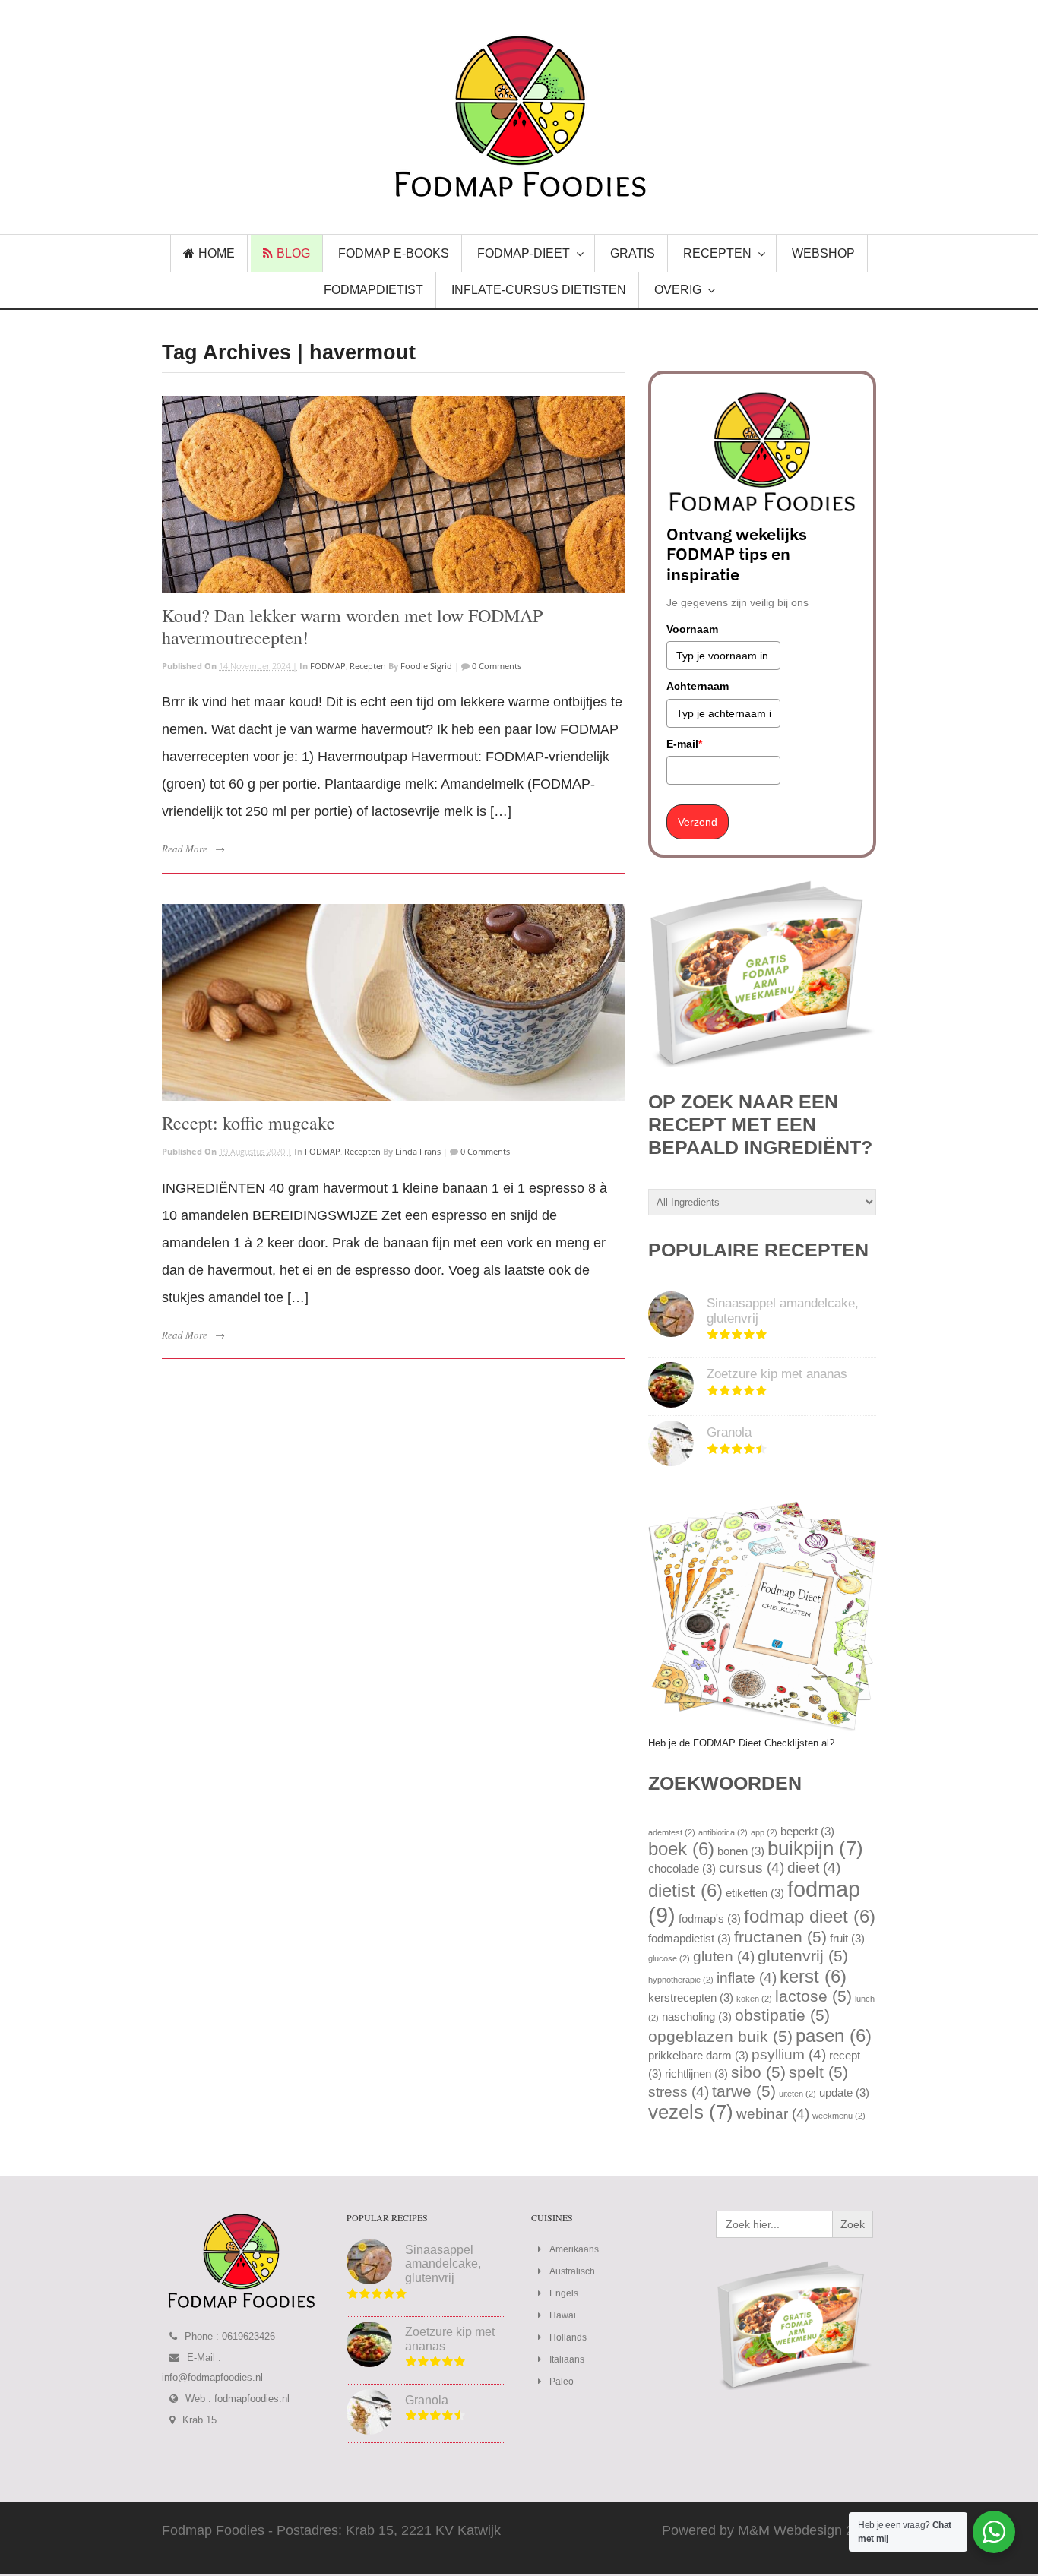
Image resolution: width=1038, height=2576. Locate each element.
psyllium (789, 2054)
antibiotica (723, 1832)
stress (679, 2092)
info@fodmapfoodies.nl (212, 2377)
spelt (818, 2072)
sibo (758, 2072)
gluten (724, 1956)
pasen (834, 2036)
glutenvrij (803, 1956)
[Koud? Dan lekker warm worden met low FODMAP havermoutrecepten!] (394, 495)
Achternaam (698, 686)
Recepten (368, 666)
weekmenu (839, 2116)
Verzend (698, 822)
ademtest (672, 1832)
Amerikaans (574, 2249)
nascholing (697, 2017)
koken (754, 1999)
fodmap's (710, 1919)
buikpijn (815, 1848)
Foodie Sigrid (426, 666)
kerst (813, 1976)
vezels (691, 2112)
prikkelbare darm (698, 2055)
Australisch (572, 2271)
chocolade (682, 1868)
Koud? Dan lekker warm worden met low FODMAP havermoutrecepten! (352, 626)
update (844, 2092)
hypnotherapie (681, 1980)
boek (681, 1849)
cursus (752, 1868)
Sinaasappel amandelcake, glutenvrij (443, 2264)
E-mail (684, 744)
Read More (185, 849)
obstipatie (782, 2015)
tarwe (744, 2091)
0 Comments (495, 666)
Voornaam (692, 629)
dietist (685, 1890)
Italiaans (567, 2359)
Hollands (568, 2337)
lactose (813, 1996)
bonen (741, 1851)
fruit (847, 1938)
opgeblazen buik (720, 2037)
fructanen (780, 1937)
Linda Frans (418, 1151)
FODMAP (328, 666)
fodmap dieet (810, 1916)
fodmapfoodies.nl (252, 2399)
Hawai (563, 2315)
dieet (814, 1868)
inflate (747, 1978)
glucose (669, 1958)
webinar (773, 2114)
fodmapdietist (690, 1938)
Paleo (562, 2382)
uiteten (797, 2094)
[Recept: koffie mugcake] (394, 1003)
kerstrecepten (691, 1998)
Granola (729, 1432)
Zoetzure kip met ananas (777, 1374)
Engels (564, 2293)
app (764, 1832)
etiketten (755, 1893)
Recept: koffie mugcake (248, 1123)
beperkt (807, 1831)
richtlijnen (696, 2073)
